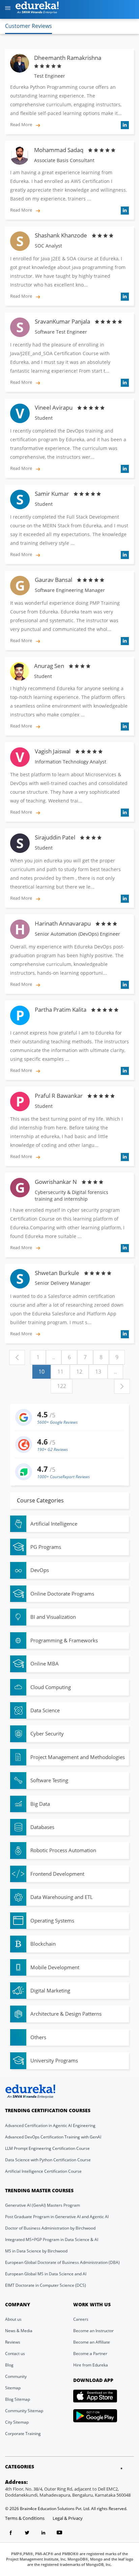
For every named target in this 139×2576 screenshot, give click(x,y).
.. (54, 1357)
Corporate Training (23, 2434)
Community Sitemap (24, 2411)
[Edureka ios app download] (95, 2396)
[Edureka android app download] (95, 2416)
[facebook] (11, 2534)
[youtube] (59, 2534)
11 (60, 1372)
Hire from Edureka (91, 2365)
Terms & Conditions (25, 2518)
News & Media (19, 2331)
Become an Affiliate (92, 2342)
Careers (81, 2319)
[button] (8, 9)
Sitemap (13, 2388)
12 (79, 1372)
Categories (20, 2467)
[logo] (41, 9)
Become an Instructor (93, 2331)
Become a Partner (90, 2354)
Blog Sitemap (18, 2399)
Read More (22, 124)
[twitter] (27, 2534)
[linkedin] (43, 2534)
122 (62, 1386)
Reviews (13, 2342)
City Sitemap (17, 2422)
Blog (9, 2365)
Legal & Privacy (68, 2518)
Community (16, 2376)
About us (13, 2319)
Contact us (15, 2354)
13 (98, 1372)
